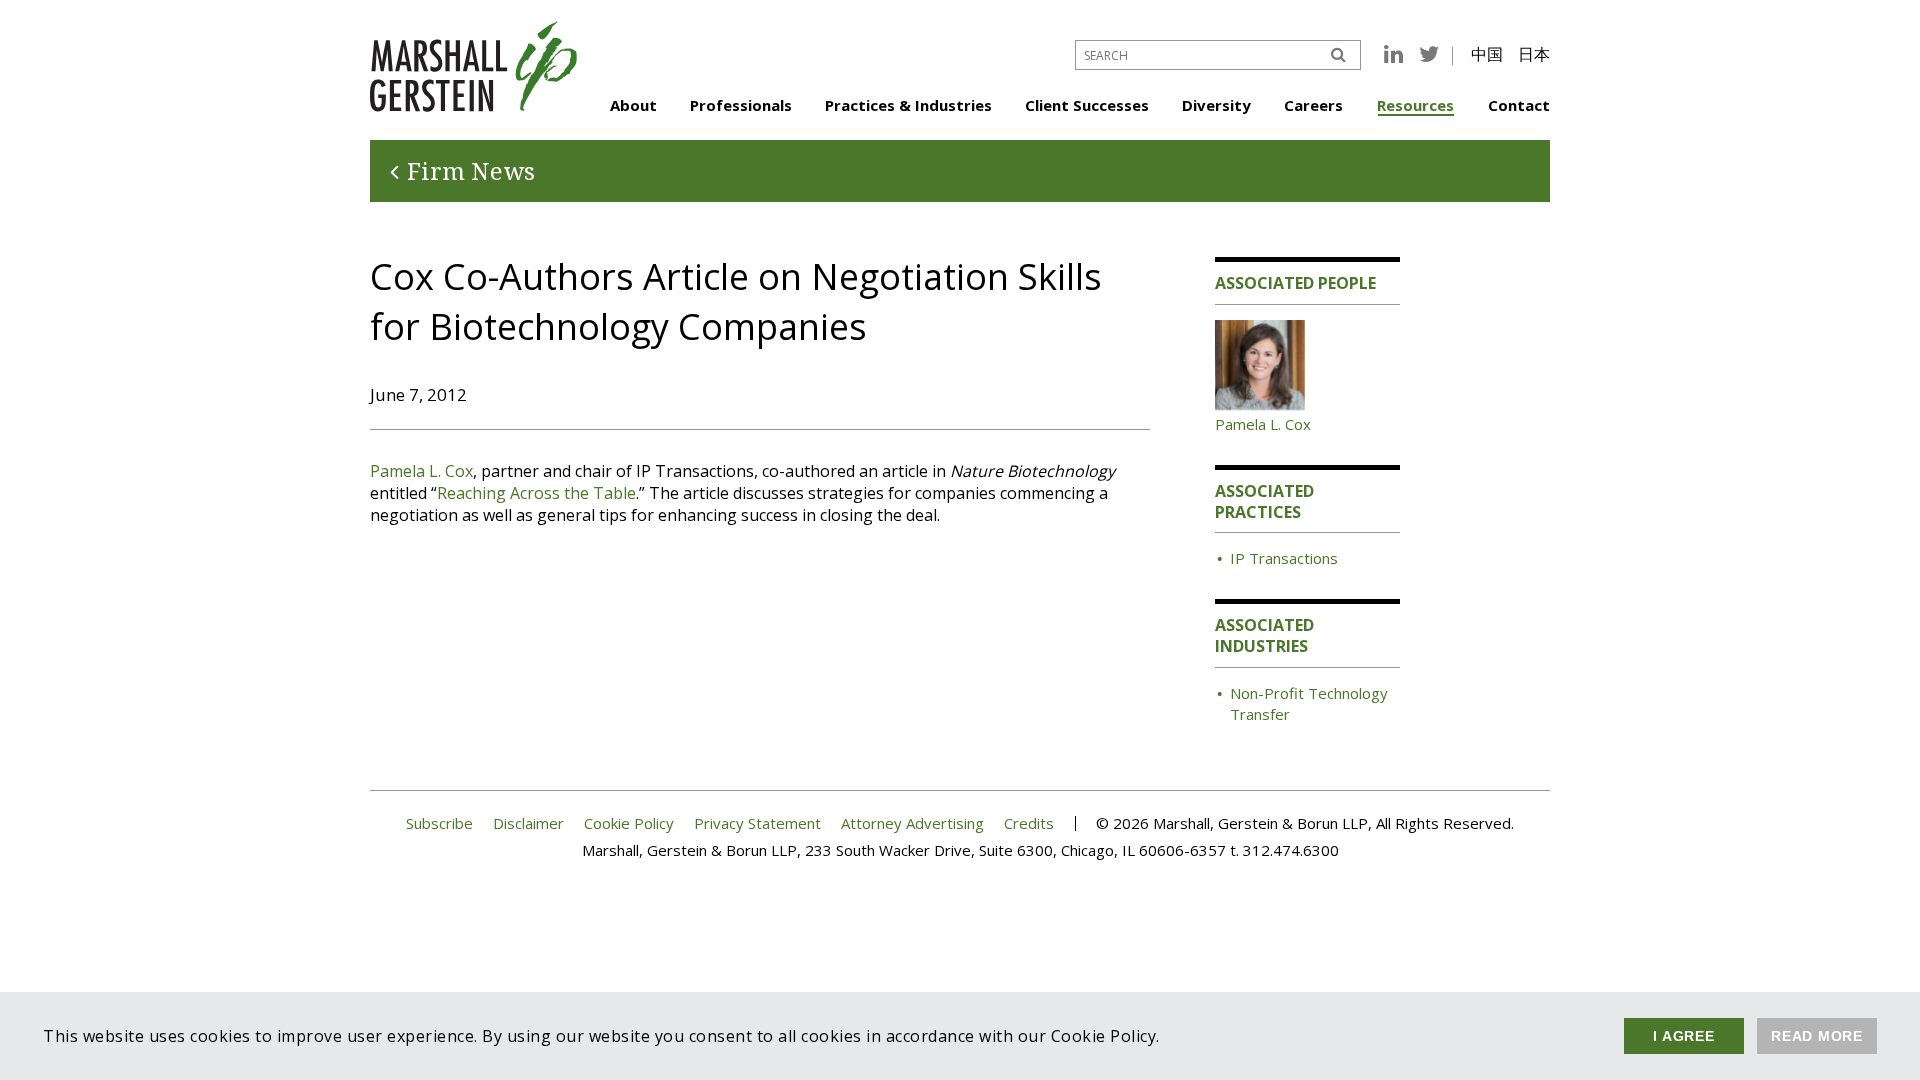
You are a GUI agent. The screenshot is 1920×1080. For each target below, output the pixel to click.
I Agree (1683, 1036)
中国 (1487, 54)
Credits (1029, 823)
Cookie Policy (629, 823)
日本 (1534, 54)
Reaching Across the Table (536, 493)
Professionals (741, 105)
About (633, 105)
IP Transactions (1284, 558)
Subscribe (439, 823)
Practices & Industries (908, 105)
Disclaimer (528, 823)
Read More (1817, 1036)
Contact (1519, 105)
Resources (1415, 105)
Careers (1313, 105)
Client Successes (1087, 105)
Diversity (1216, 105)
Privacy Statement (757, 823)
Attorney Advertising (912, 823)
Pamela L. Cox (421, 471)
